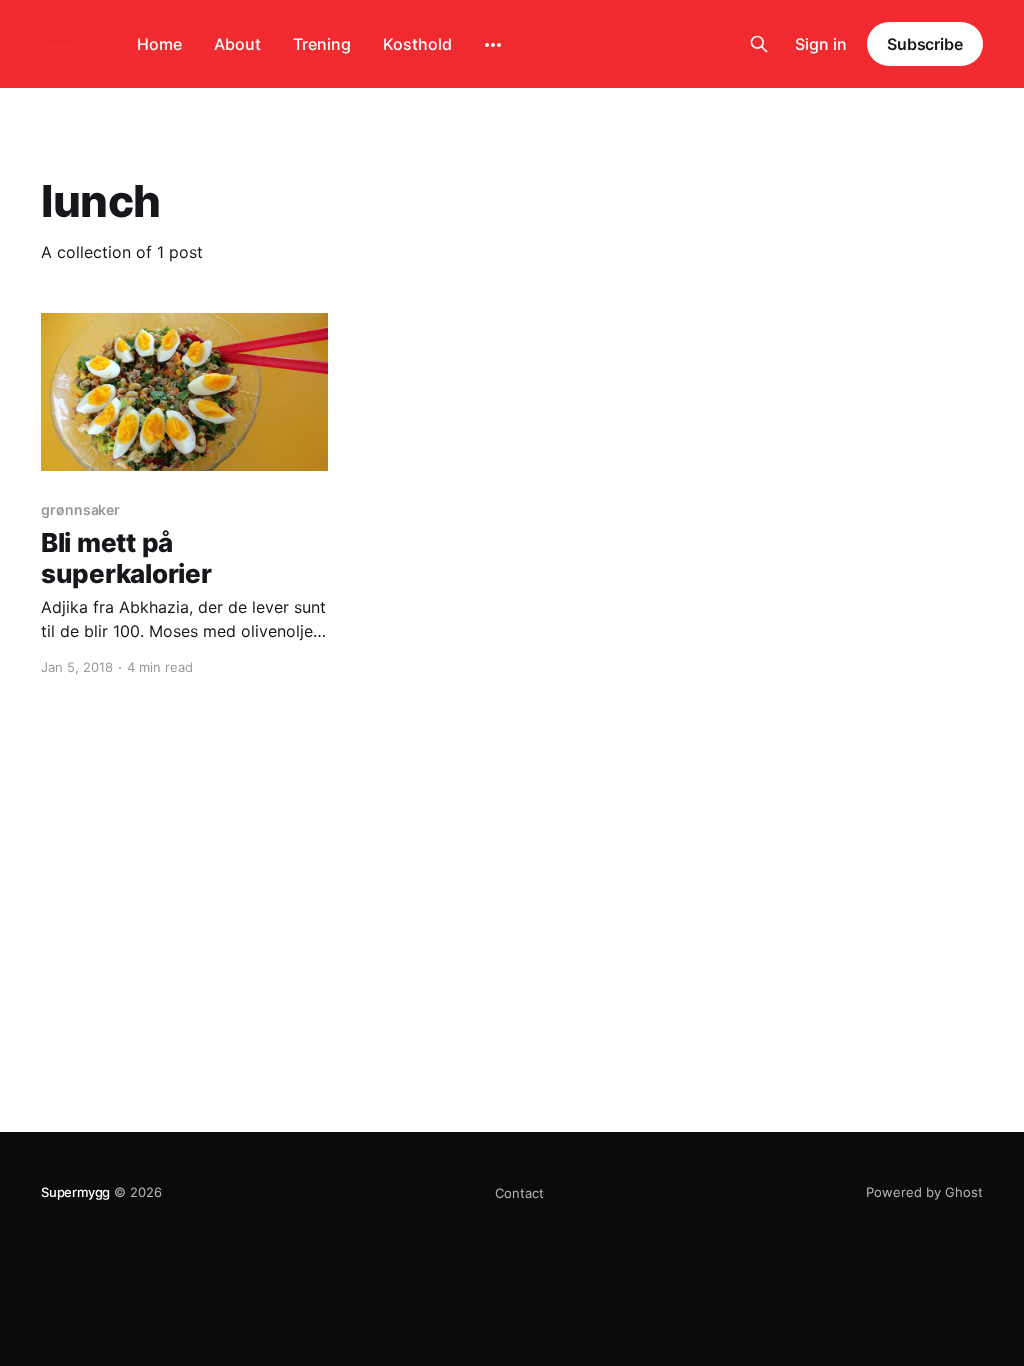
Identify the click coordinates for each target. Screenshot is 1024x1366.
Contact (519, 1193)
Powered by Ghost (924, 1192)
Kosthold (417, 44)
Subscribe (925, 44)
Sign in (821, 44)
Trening (322, 44)
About (237, 44)
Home (159, 44)
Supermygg (75, 1192)
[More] (493, 45)
